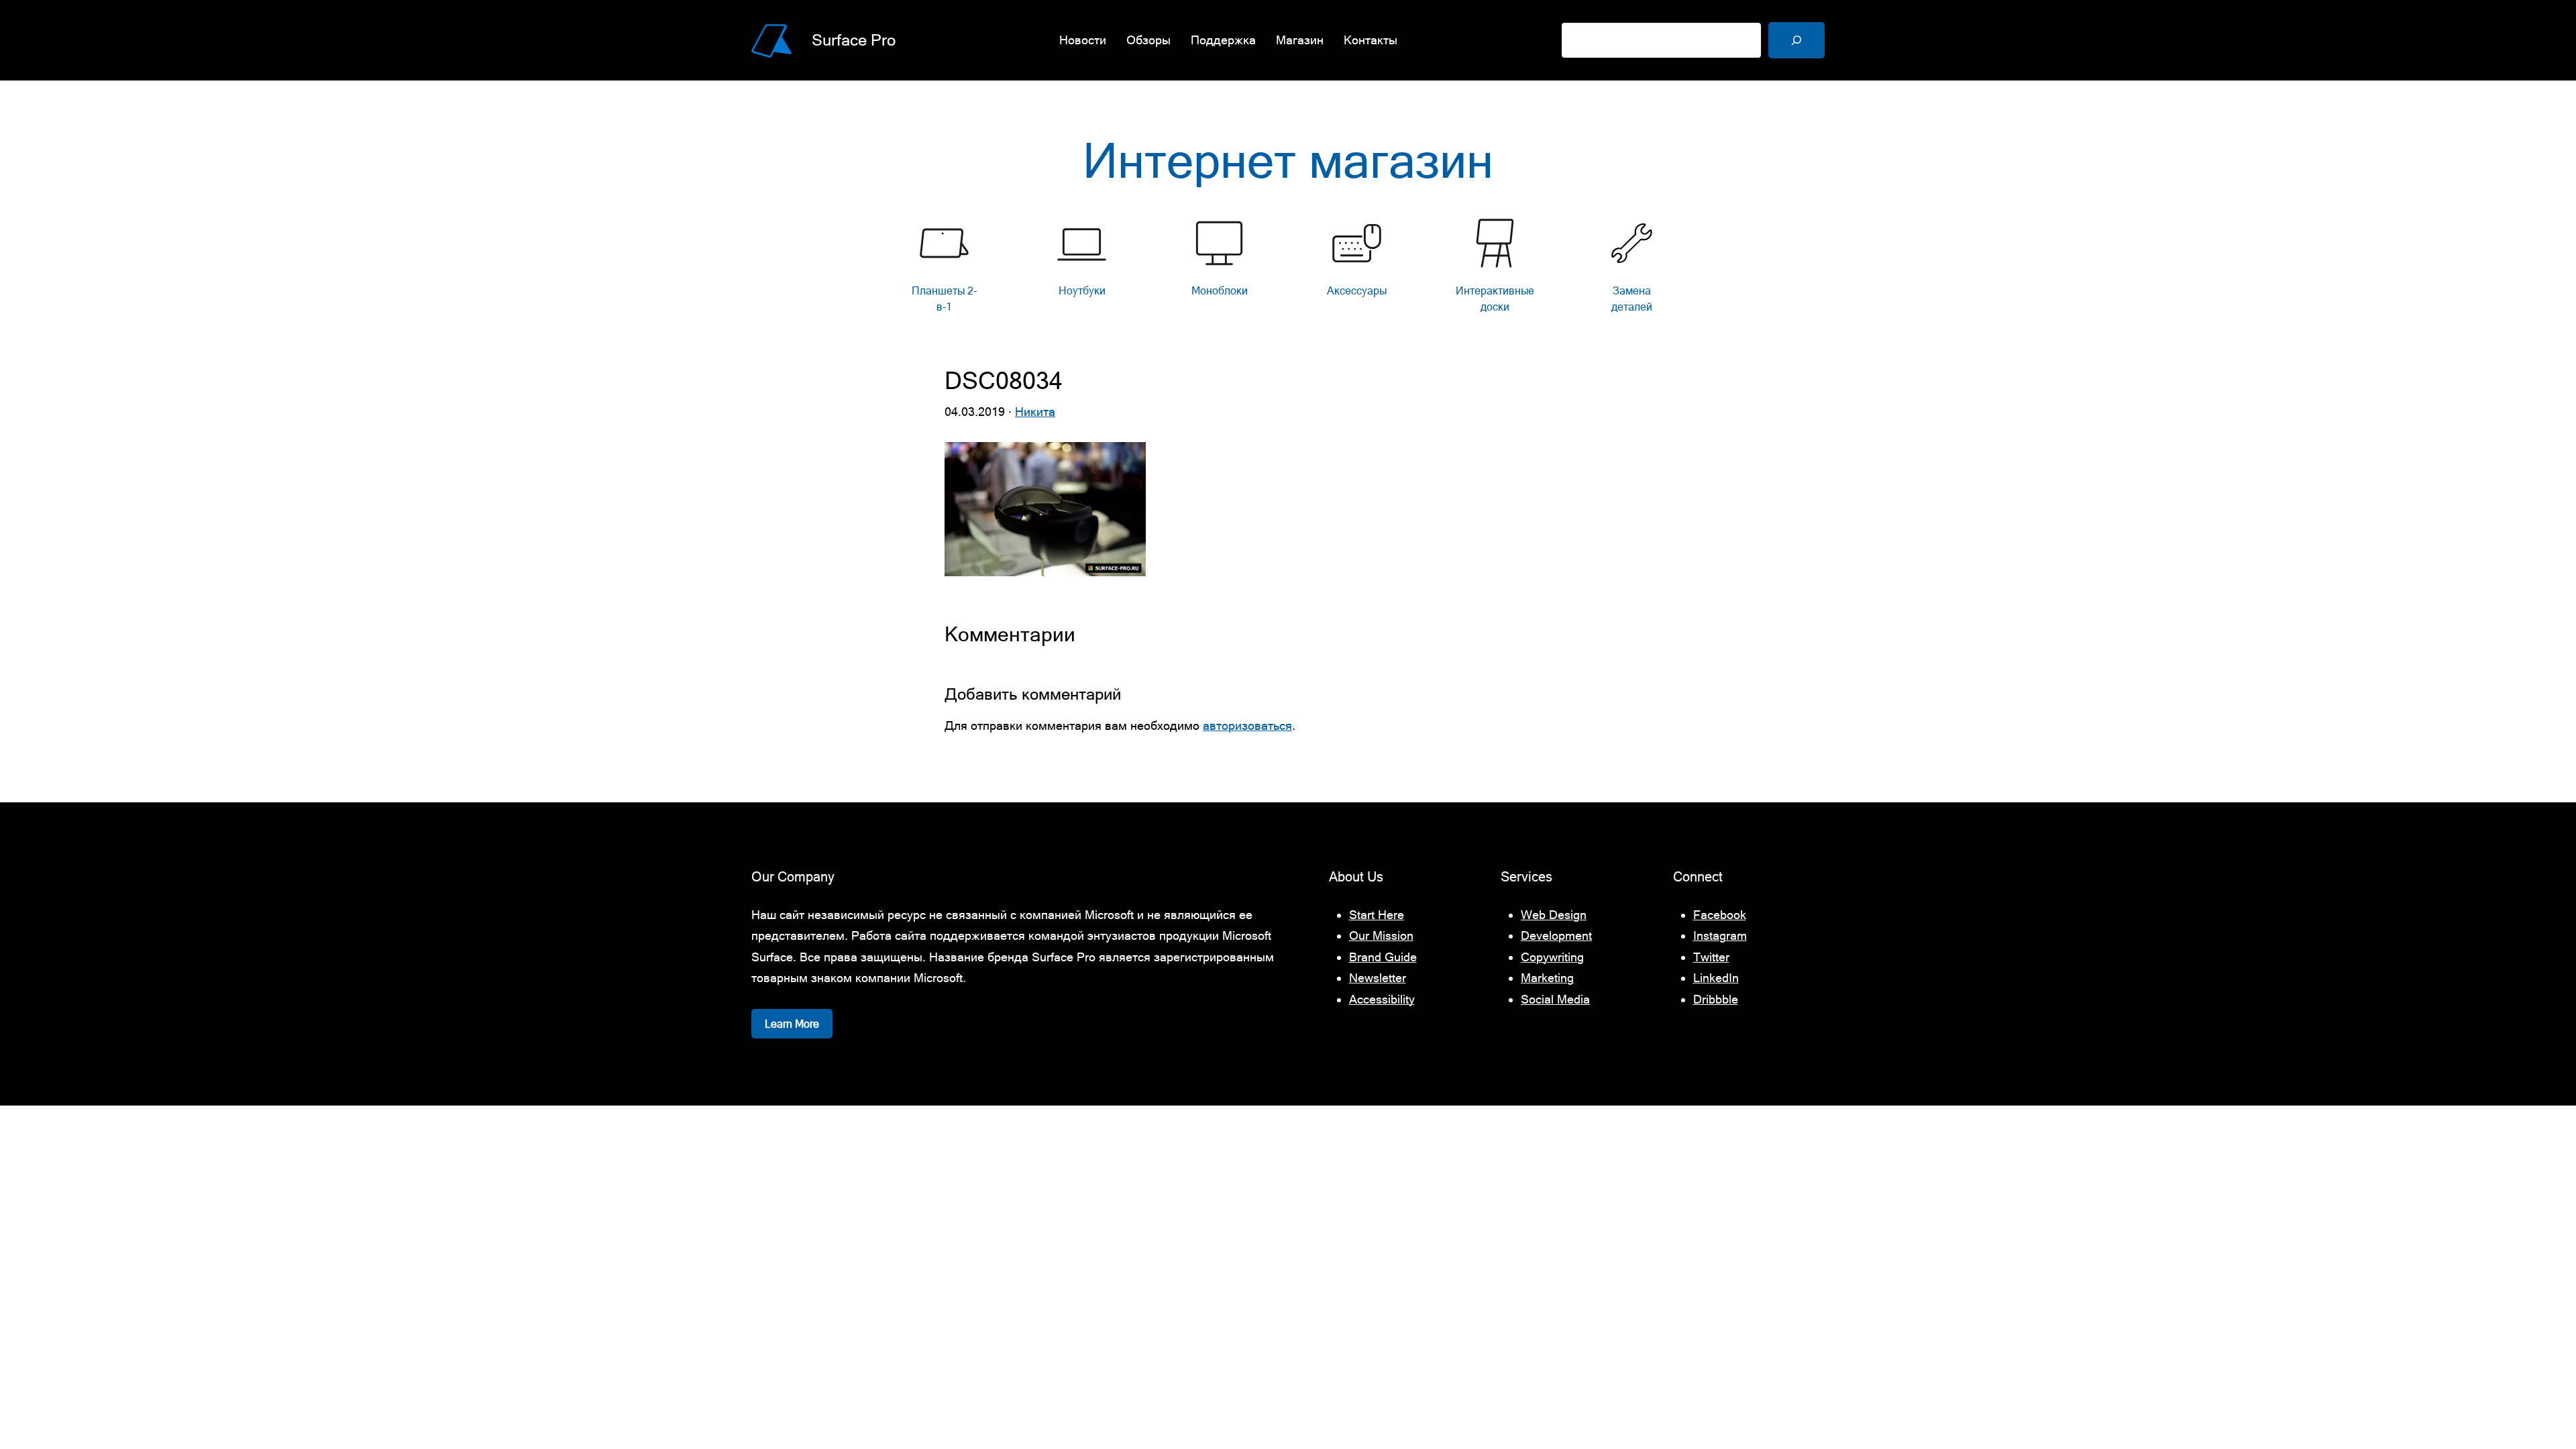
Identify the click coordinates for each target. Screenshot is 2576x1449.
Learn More (792, 1024)
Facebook (1720, 915)
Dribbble (1716, 999)
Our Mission (1381, 935)
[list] (1288, 269)
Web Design (1554, 915)
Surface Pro (854, 40)
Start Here (1377, 915)
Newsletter (1378, 978)
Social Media (1555, 999)
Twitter (1711, 957)
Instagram (1720, 935)
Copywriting (1552, 957)
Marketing (1547, 978)
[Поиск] (1796, 40)
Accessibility (1382, 999)
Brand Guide (1383, 957)
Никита (1035, 412)
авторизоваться (1247, 726)
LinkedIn (1716, 978)
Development (1556, 935)
